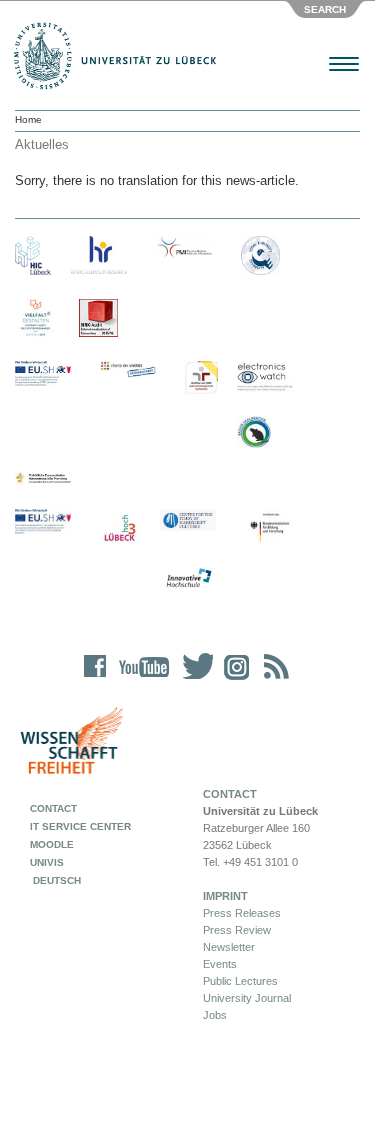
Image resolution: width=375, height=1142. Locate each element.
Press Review (237, 930)
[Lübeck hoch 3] (119, 528)
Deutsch (55, 880)
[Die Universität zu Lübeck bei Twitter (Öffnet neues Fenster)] (193, 679)
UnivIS (47, 862)
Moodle (52, 844)
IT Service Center (80, 826)
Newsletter (229, 947)
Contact (53, 808)
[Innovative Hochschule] (188, 579)
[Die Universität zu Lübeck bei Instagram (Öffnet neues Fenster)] (233, 679)
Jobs (215, 1015)
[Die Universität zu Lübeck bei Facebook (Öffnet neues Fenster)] (95, 679)
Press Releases (242, 913)
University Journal (247, 998)
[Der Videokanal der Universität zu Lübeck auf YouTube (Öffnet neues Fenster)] (140, 679)
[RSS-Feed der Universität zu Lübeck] (273, 679)
